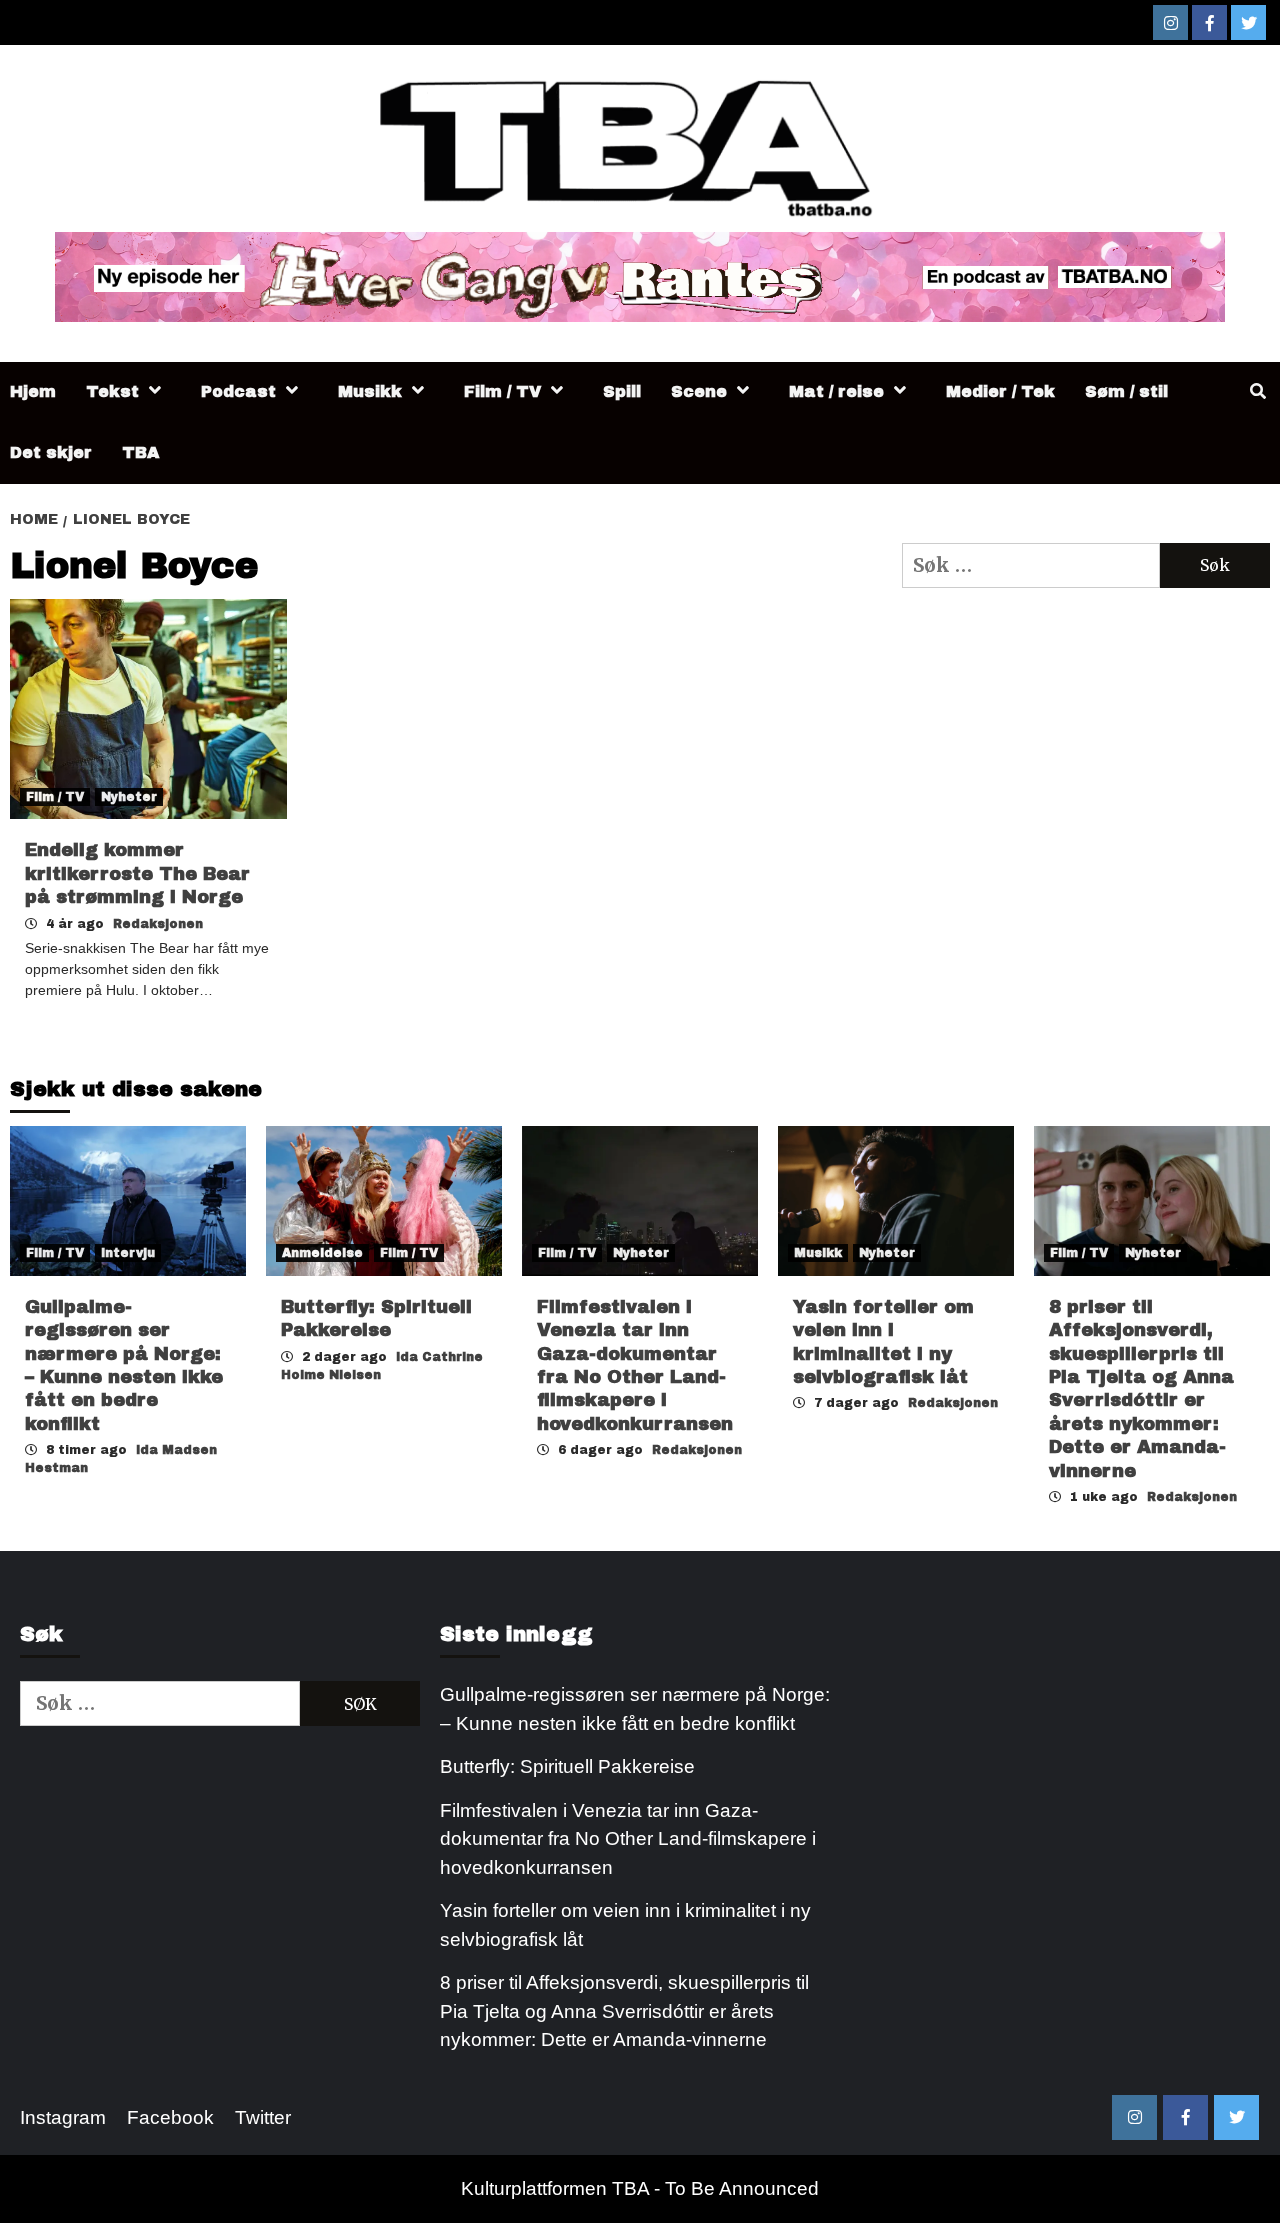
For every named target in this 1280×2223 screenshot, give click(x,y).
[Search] (1257, 392)
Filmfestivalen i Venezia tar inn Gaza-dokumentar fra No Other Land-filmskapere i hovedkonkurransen (628, 1839)
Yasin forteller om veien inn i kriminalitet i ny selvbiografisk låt (625, 1925)
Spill (622, 391)
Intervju (128, 1253)
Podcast (238, 391)
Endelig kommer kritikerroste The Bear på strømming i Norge (137, 873)
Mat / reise (836, 391)
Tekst (112, 391)
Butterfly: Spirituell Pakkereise (570, 1766)
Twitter (263, 2117)
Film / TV (502, 391)
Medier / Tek (1000, 391)
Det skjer (51, 452)
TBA (140, 452)
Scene (699, 391)
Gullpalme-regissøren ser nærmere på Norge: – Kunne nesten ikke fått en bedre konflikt (635, 1709)
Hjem (33, 391)
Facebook (170, 2117)
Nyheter (129, 797)
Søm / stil (1126, 391)
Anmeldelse (322, 1253)
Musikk (370, 391)
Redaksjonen (158, 924)
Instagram (63, 2117)
